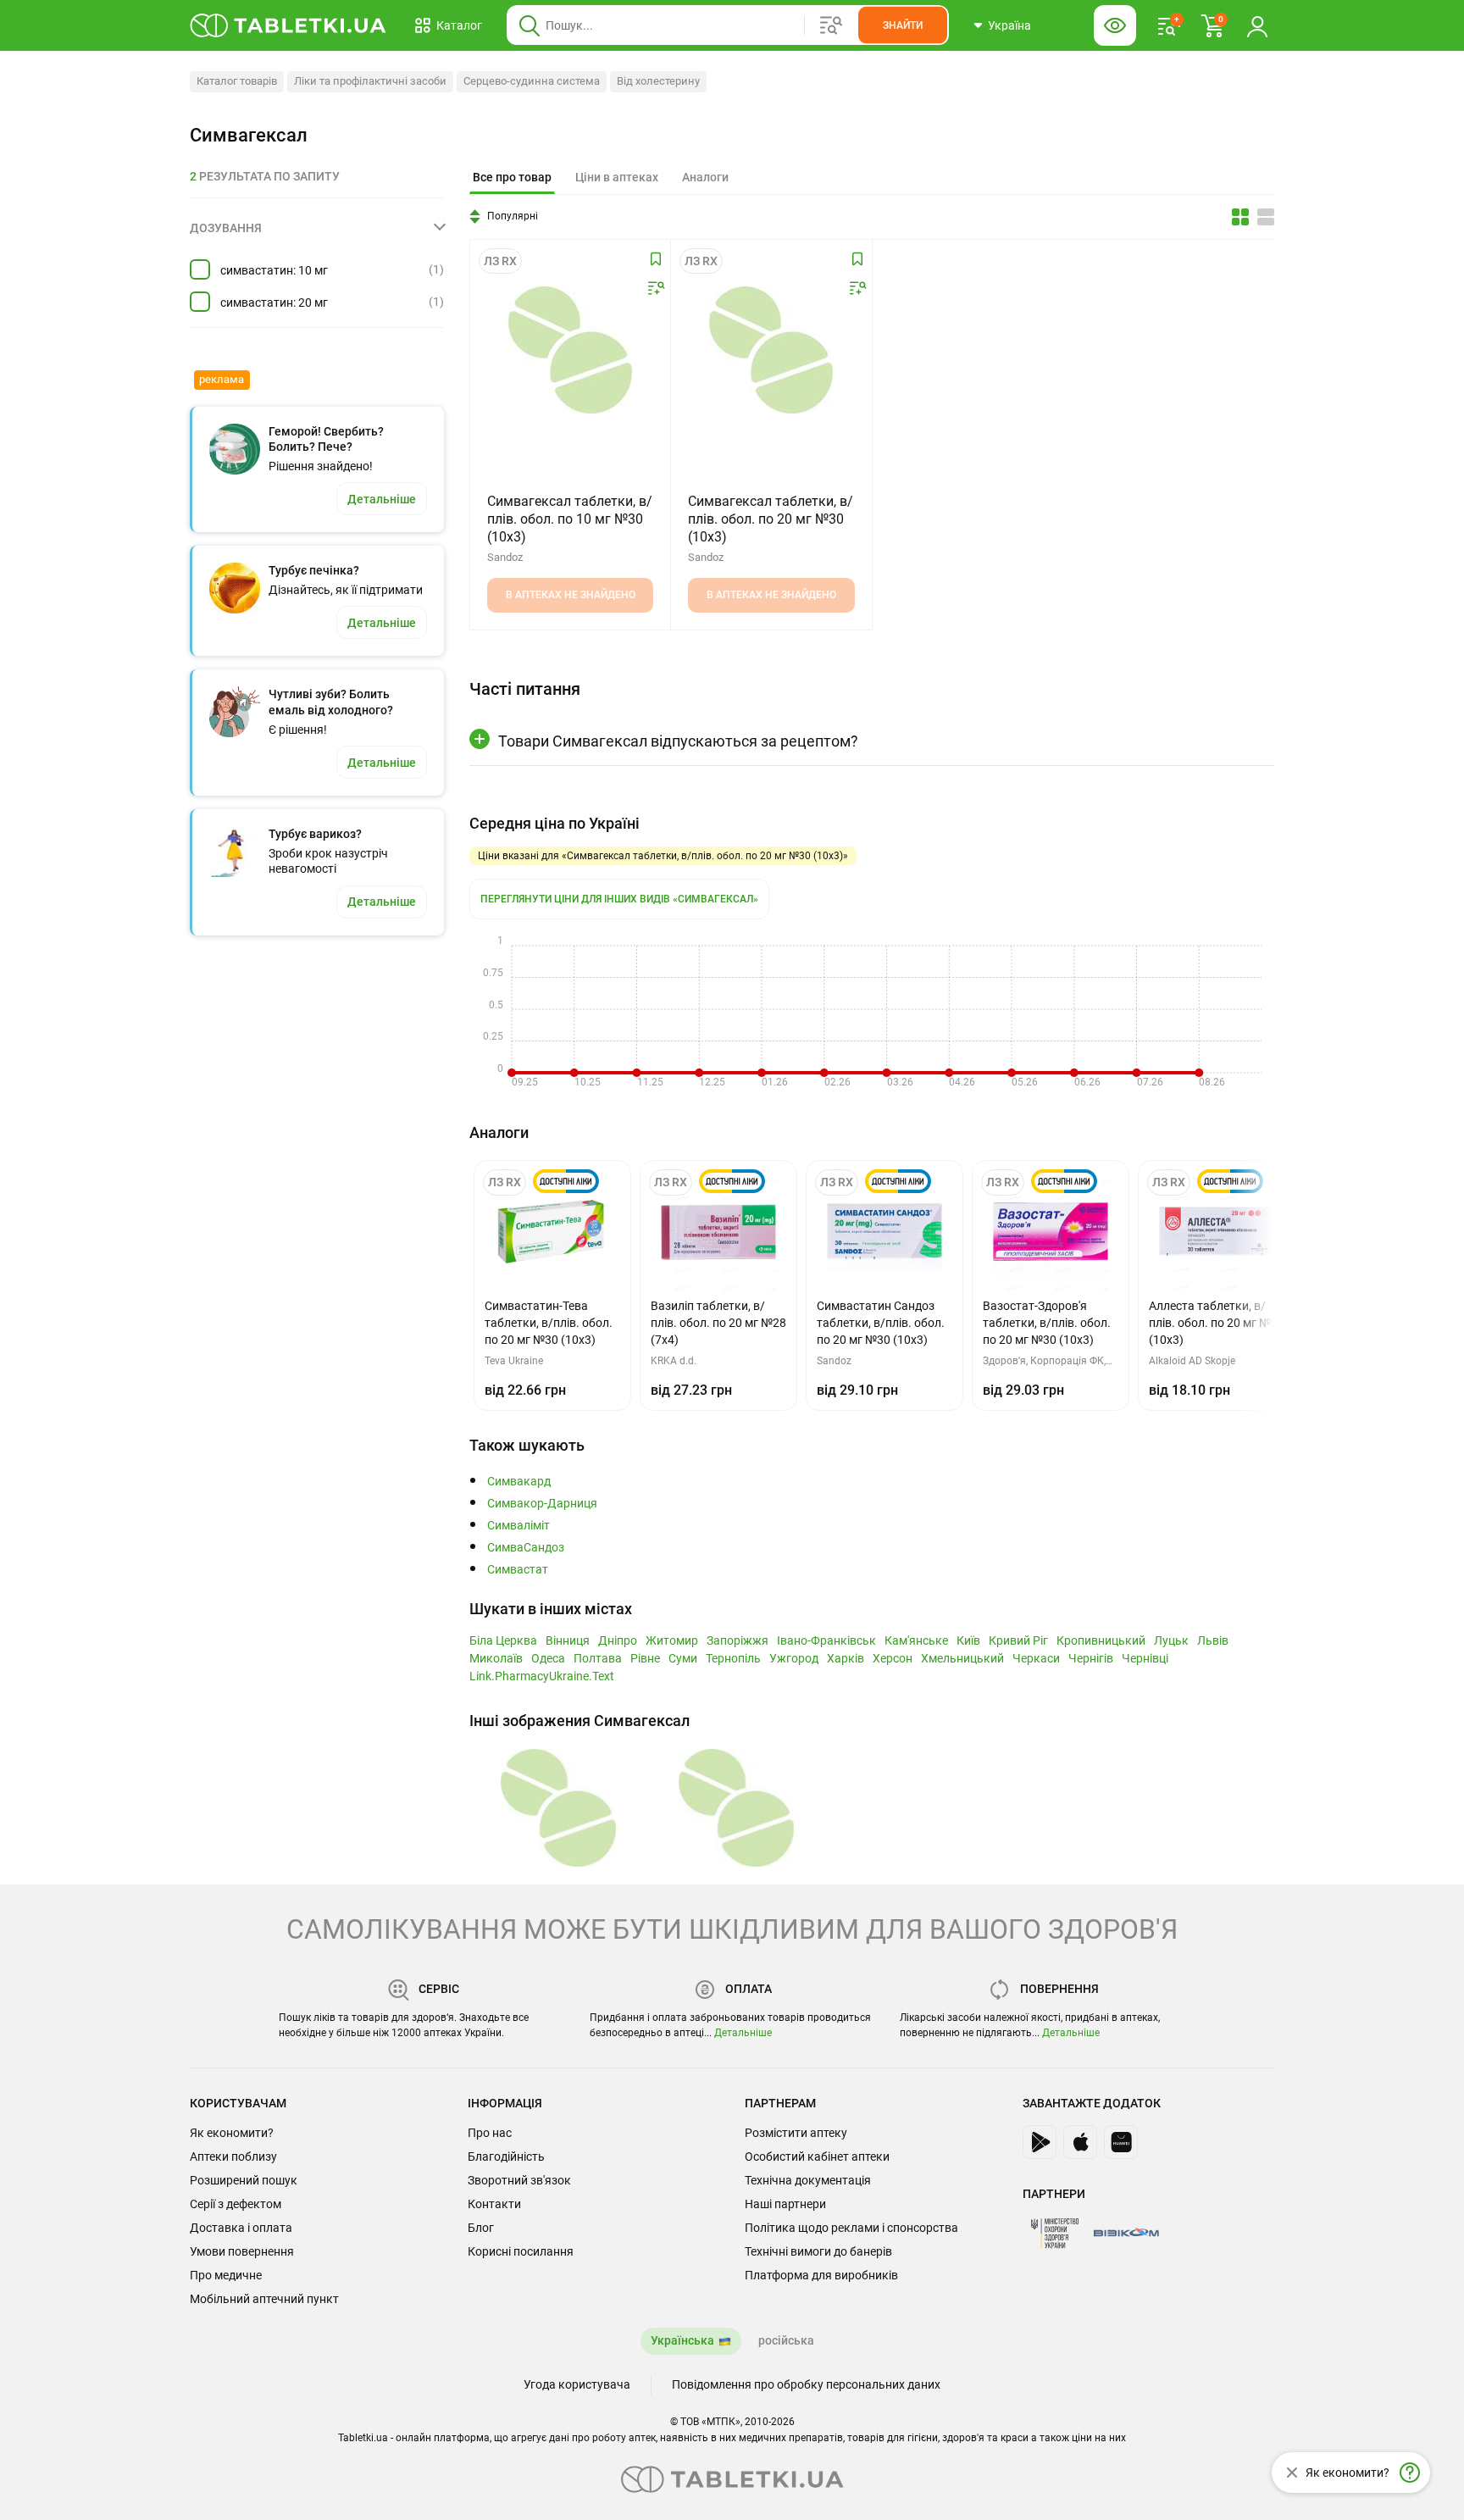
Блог (481, 2228)
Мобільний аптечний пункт (264, 2299)
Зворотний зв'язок (519, 2180)
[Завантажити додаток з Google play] (1040, 2142)
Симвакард (519, 1482)
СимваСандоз (526, 1548)
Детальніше (743, 2033)
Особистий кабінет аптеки (817, 2156)
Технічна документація (808, 2180)
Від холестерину (658, 81)
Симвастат (518, 1570)
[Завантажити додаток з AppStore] (1080, 2142)
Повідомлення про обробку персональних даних (806, 2384)
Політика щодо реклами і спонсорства (851, 2228)
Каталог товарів (237, 81)
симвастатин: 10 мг (274, 270)
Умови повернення (242, 2251)
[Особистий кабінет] (1257, 25)
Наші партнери (785, 2204)
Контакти (494, 2204)
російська (786, 2340)
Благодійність (506, 2156)
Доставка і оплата (241, 2228)
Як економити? (232, 2133)
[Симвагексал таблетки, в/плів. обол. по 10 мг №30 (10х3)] (570, 350)
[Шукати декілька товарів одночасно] (831, 25)
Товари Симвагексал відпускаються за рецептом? (678, 741)
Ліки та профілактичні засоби (370, 81)
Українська (682, 2340)
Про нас (490, 2133)
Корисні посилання (521, 2251)
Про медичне (226, 2275)
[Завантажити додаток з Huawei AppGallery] (1121, 2142)
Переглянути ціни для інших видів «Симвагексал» (619, 899)
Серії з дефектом (236, 2204)
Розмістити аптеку (796, 2133)
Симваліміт (518, 1526)
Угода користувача (577, 2384)
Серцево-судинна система (532, 81)
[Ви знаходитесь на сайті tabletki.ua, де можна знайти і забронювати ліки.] (288, 25)
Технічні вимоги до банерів (818, 2251)
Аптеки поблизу (233, 2156)
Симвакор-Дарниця (542, 1504)
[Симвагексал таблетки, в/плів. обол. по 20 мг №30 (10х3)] (771, 350)
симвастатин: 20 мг (274, 303)
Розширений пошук (244, 2180)
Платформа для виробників (821, 2275)
